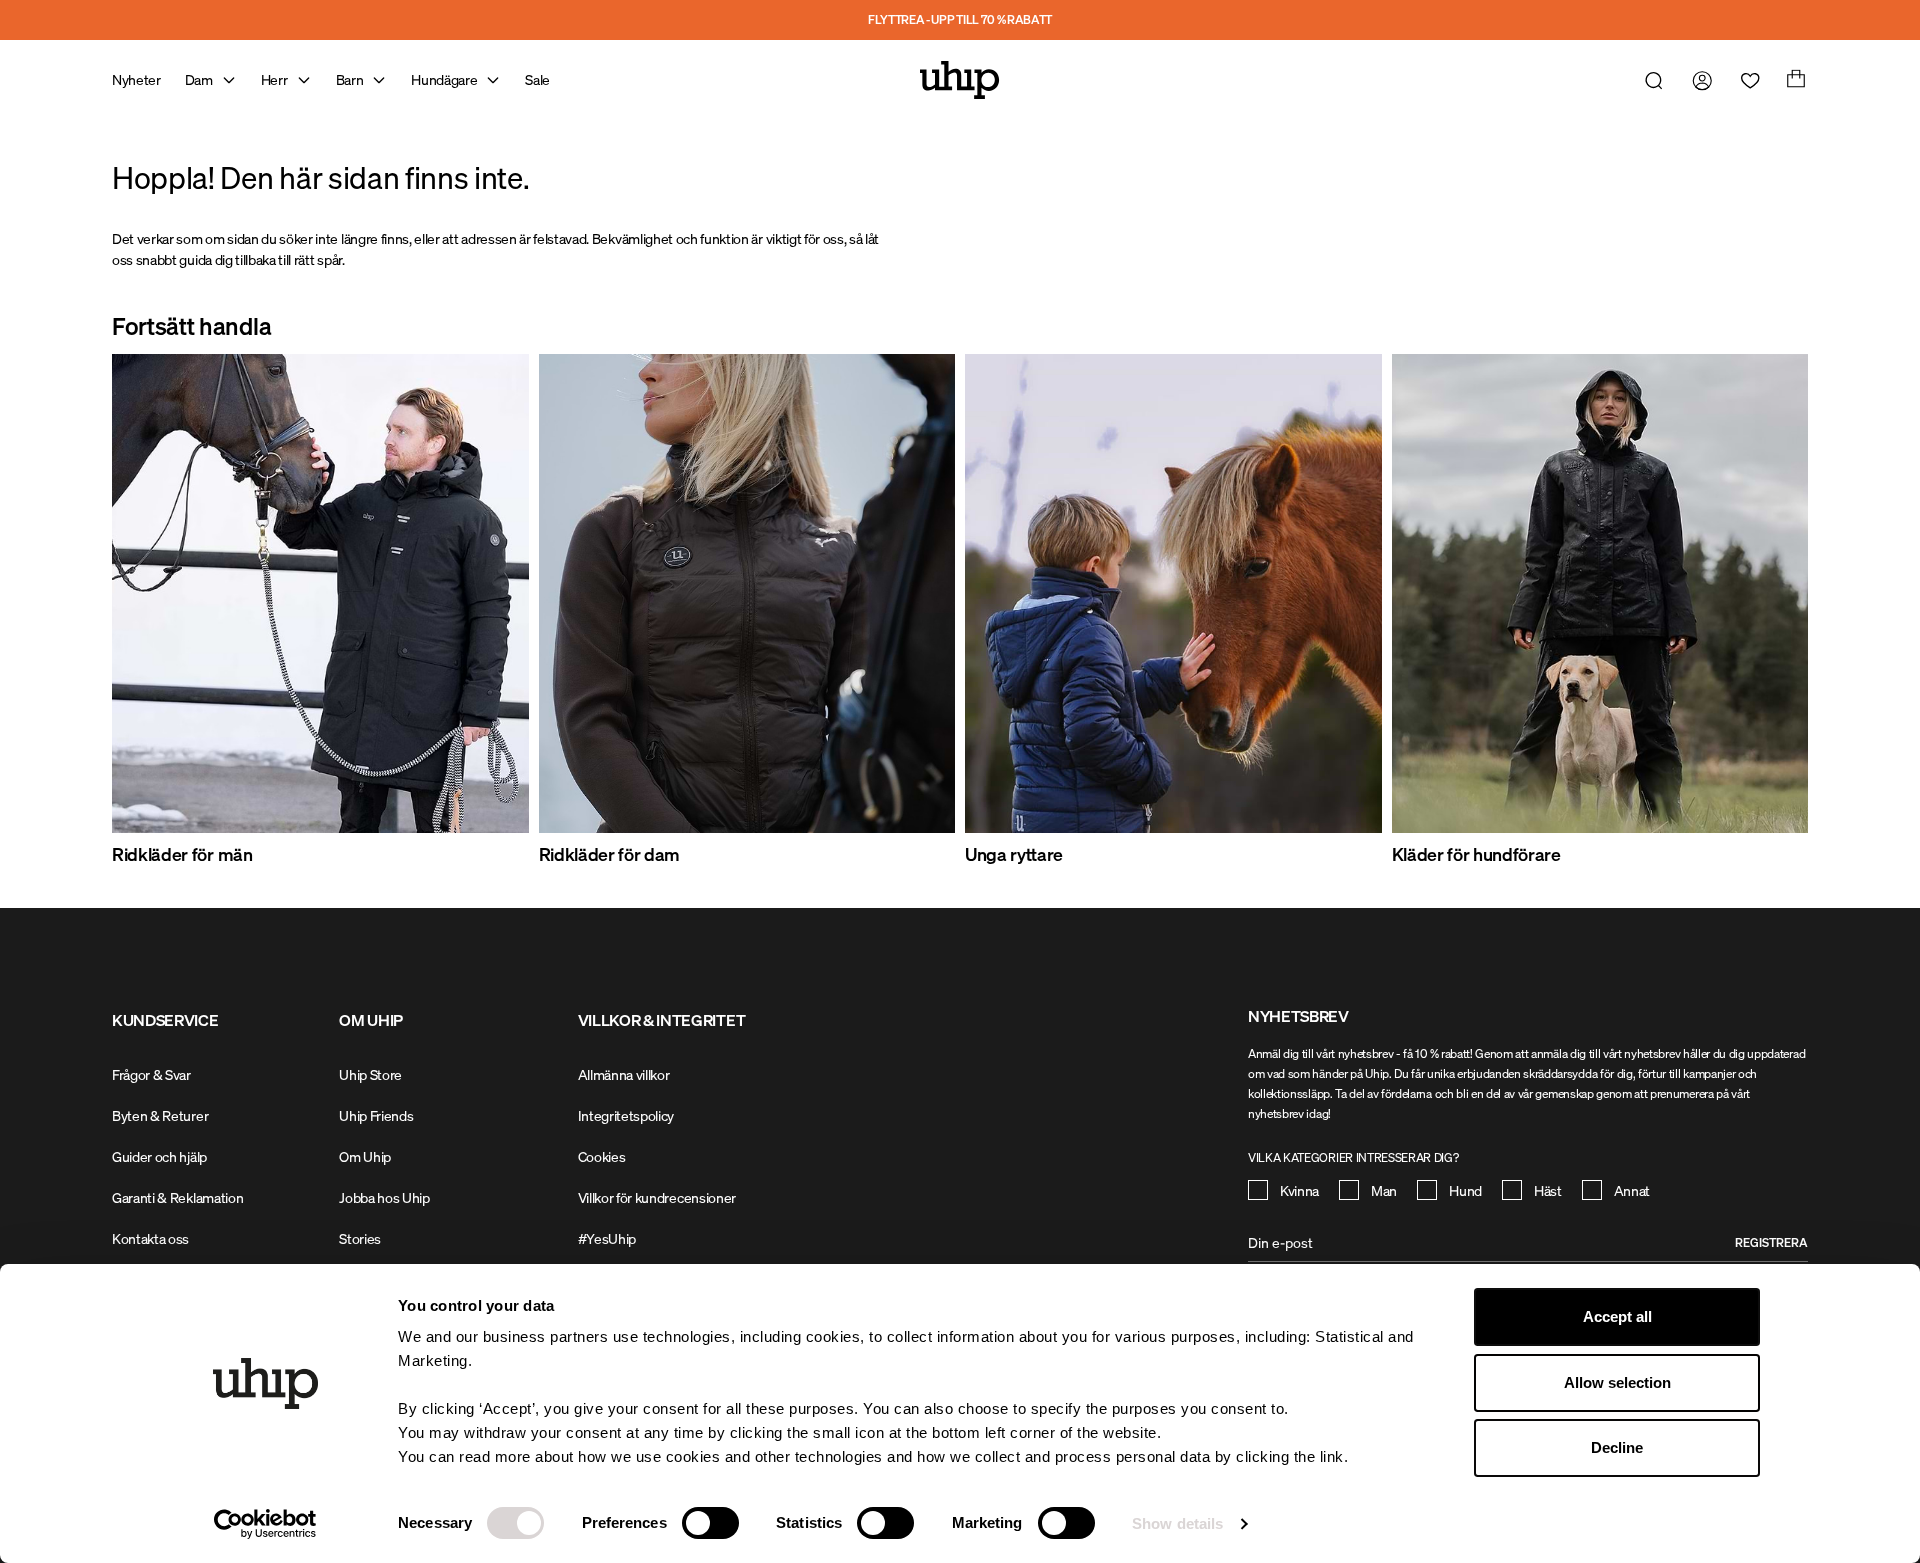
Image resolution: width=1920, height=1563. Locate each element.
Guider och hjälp (159, 1156)
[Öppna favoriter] (1746, 80)
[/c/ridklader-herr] (320, 593)
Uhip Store (370, 1074)
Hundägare (444, 79)
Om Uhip (365, 1156)
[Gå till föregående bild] (160, 611)
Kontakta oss (150, 1238)
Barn (350, 79)
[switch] (710, 1523)
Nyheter (136, 79)
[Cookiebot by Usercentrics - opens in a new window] (265, 1524)
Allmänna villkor (624, 1074)
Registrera (1771, 1242)
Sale (537, 79)
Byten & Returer (160, 1115)
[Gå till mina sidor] (1698, 80)
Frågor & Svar (151, 1074)
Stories (360, 1238)
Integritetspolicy (626, 1115)
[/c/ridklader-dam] (747, 593)
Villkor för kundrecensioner (657, 1197)
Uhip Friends (376, 1115)
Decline (1617, 1447)
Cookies (602, 1156)
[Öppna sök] (1650, 80)
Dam (199, 79)
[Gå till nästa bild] (1760, 611)
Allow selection (1617, 1382)
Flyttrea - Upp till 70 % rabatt (960, 19)
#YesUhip (607, 1238)
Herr (274, 79)
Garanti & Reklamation (177, 1197)
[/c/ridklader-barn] (1173, 593)
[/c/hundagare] (1600, 593)
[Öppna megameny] (229, 80)
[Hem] (960, 80)
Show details (1177, 1523)
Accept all (1617, 1316)
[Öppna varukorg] (1794, 80)
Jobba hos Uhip (384, 1197)
